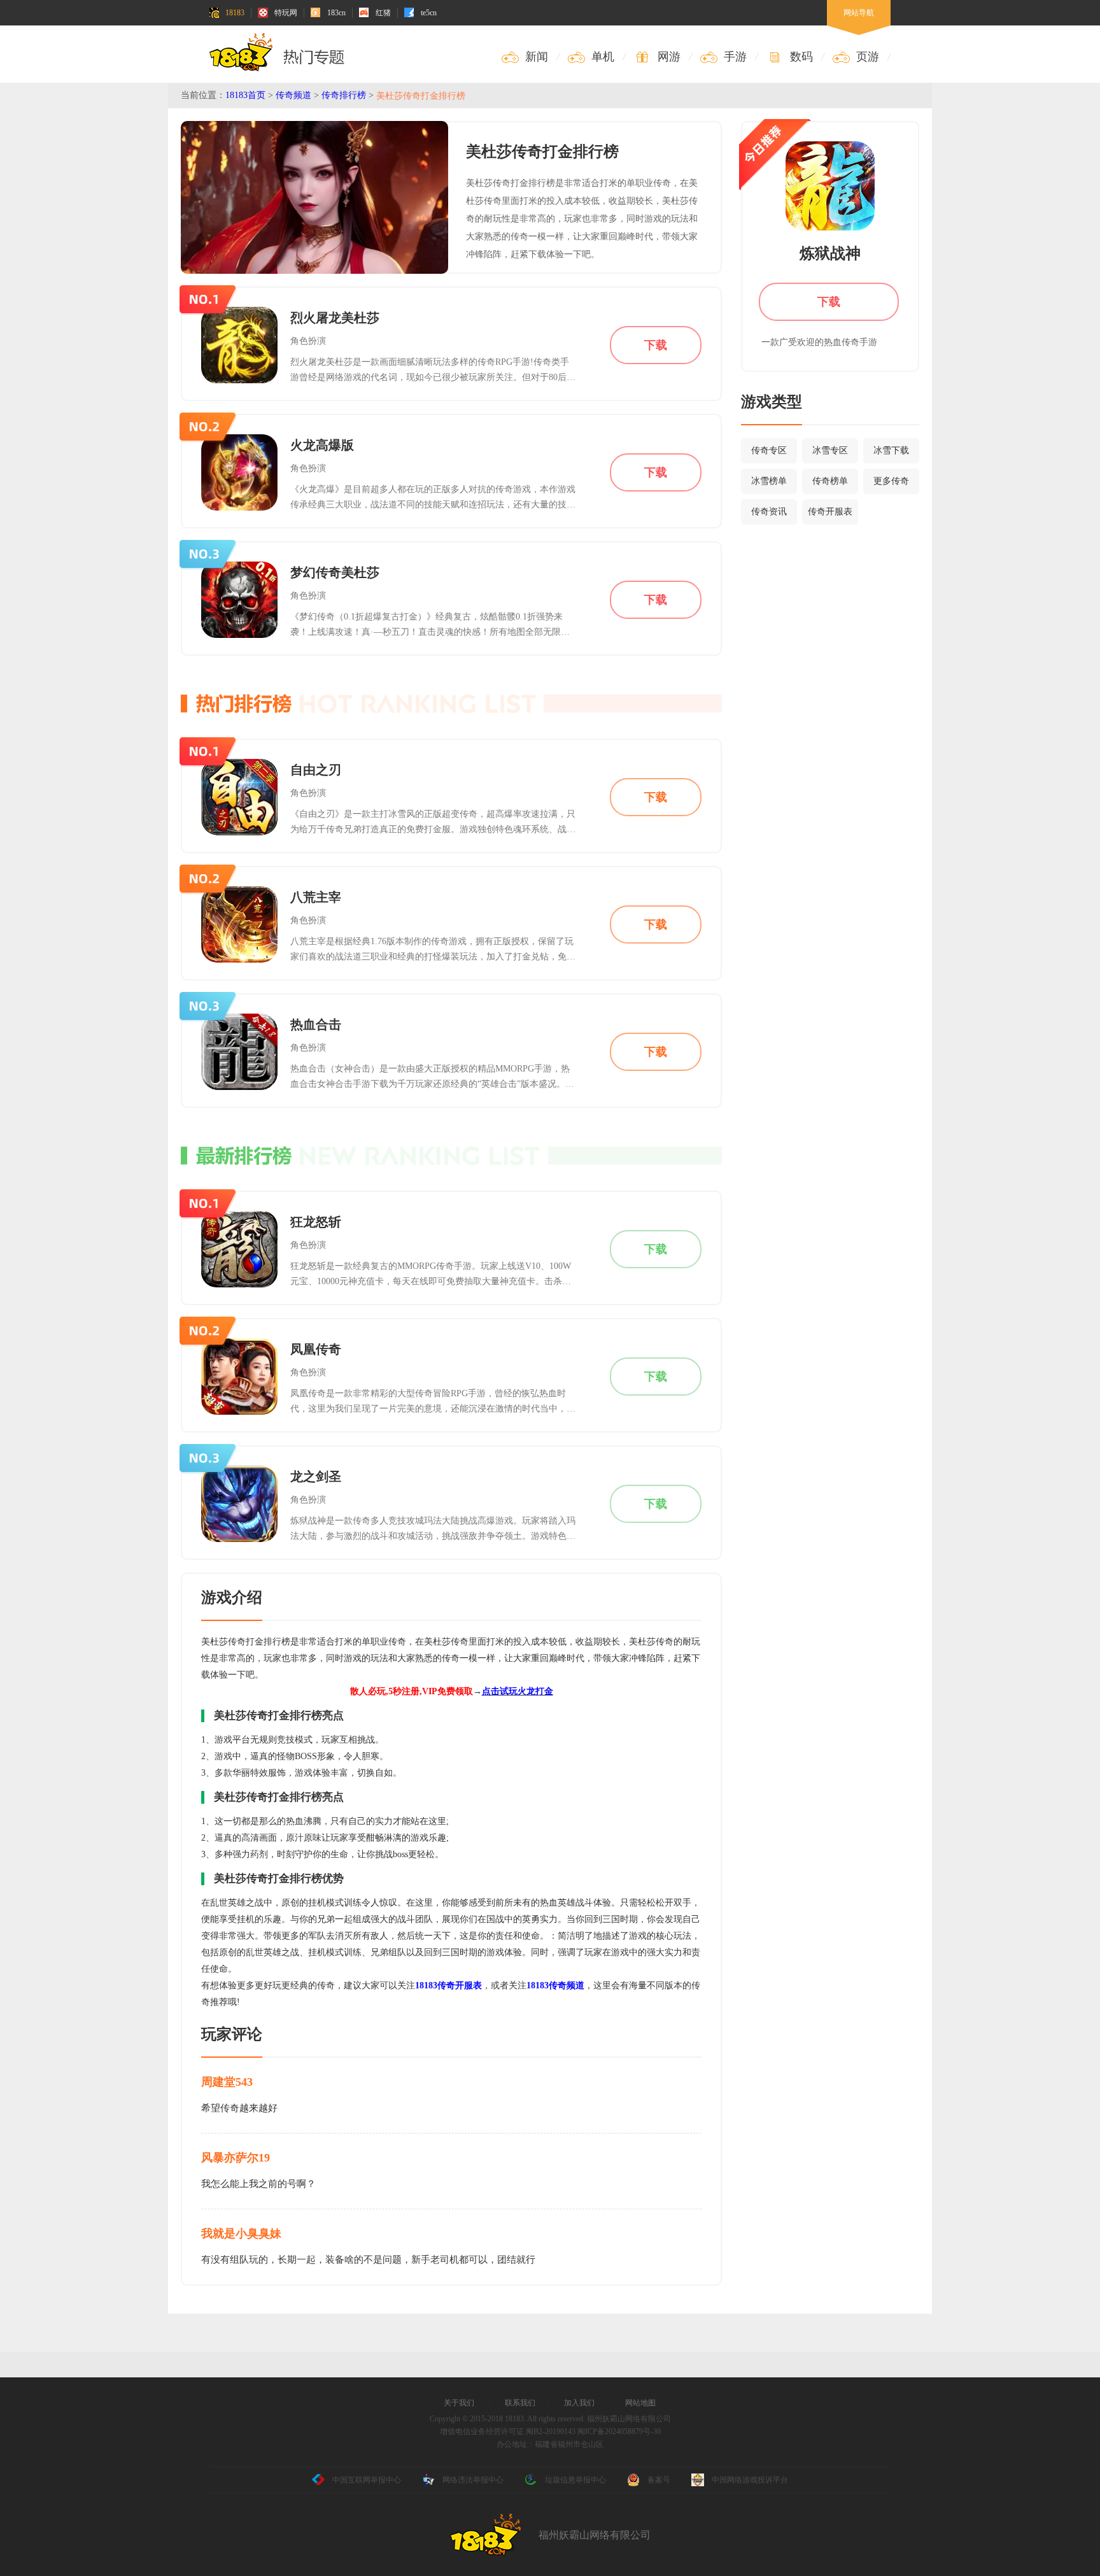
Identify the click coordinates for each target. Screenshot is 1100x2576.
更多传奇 (891, 481)
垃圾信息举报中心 (575, 2480)
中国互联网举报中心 (367, 2480)
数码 (801, 57)
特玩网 (286, 13)
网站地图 (640, 2403)
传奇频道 (293, 95)
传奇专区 (769, 450)
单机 (603, 57)
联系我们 (520, 2403)
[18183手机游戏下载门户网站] (280, 52)
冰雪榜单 (769, 481)
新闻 (537, 57)
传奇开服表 (830, 512)
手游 (735, 57)
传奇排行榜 (344, 95)
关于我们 (459, 2403)
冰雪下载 (891, 450)
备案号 (659, 2480)
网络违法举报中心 (473, 2480)
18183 (235, 13)
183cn (336, 13)
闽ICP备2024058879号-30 (619, 2431)
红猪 (383, 13)
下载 (656, 345)
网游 (669, 57)
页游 (868, 57)
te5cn (429, 13)
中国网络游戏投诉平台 (750, 2480)
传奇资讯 (769, 512)
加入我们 (579, 2403)
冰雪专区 (830, 450)
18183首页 (245, 95)
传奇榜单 (830, 481)
